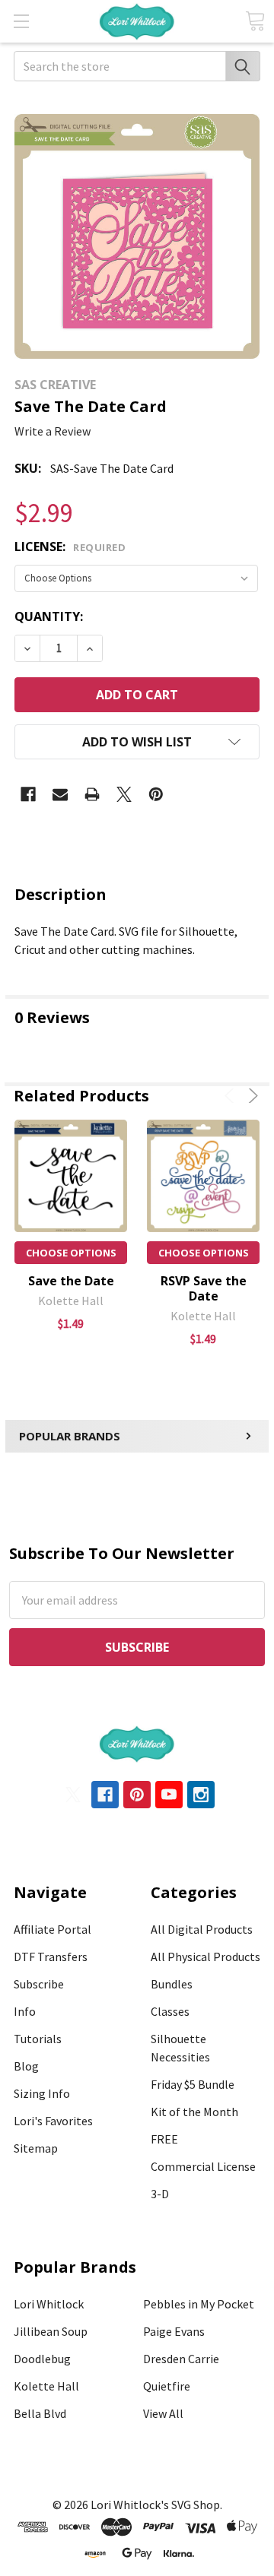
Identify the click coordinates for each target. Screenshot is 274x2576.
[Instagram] (201, 1795)
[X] (124, 794)
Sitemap (36, 2148)
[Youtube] (169, 1795)
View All (163, 2413)
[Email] (60, 794)
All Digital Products (202, 1929)
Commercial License (203, 2166)
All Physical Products (205, 1957)
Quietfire (167, 2386)
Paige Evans (174, 2331)
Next (251, 1096)
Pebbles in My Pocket (199, 2304)
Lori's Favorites (53, 2121)
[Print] (92, 794)
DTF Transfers (51, 1957)
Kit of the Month (194, 2112)
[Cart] (255, 21)
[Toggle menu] (21, 21)
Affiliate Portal (53, 1929)
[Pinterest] (156, 794)
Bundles (172, 1984)
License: (70, 547)
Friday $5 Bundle (193, 2084)
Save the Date (71, 1281)
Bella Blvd (40, 2413)
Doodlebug (42, 2359)
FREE (164, 2139)
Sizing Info (42, 2093)
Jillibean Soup (51, 2331)
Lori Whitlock (49, 2304)
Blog (26, 2066)
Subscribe (39, 1984)
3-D (160, 2194)
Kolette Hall (46, 2386)
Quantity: (49, 616)
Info (25, 2011)
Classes (170, 2011)
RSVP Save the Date (204, 1288)
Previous (232, 1096)
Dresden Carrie (181, 2359)
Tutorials (38, 2039)
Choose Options (71, 1253)
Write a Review (53, 431)
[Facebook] (28, 794)
